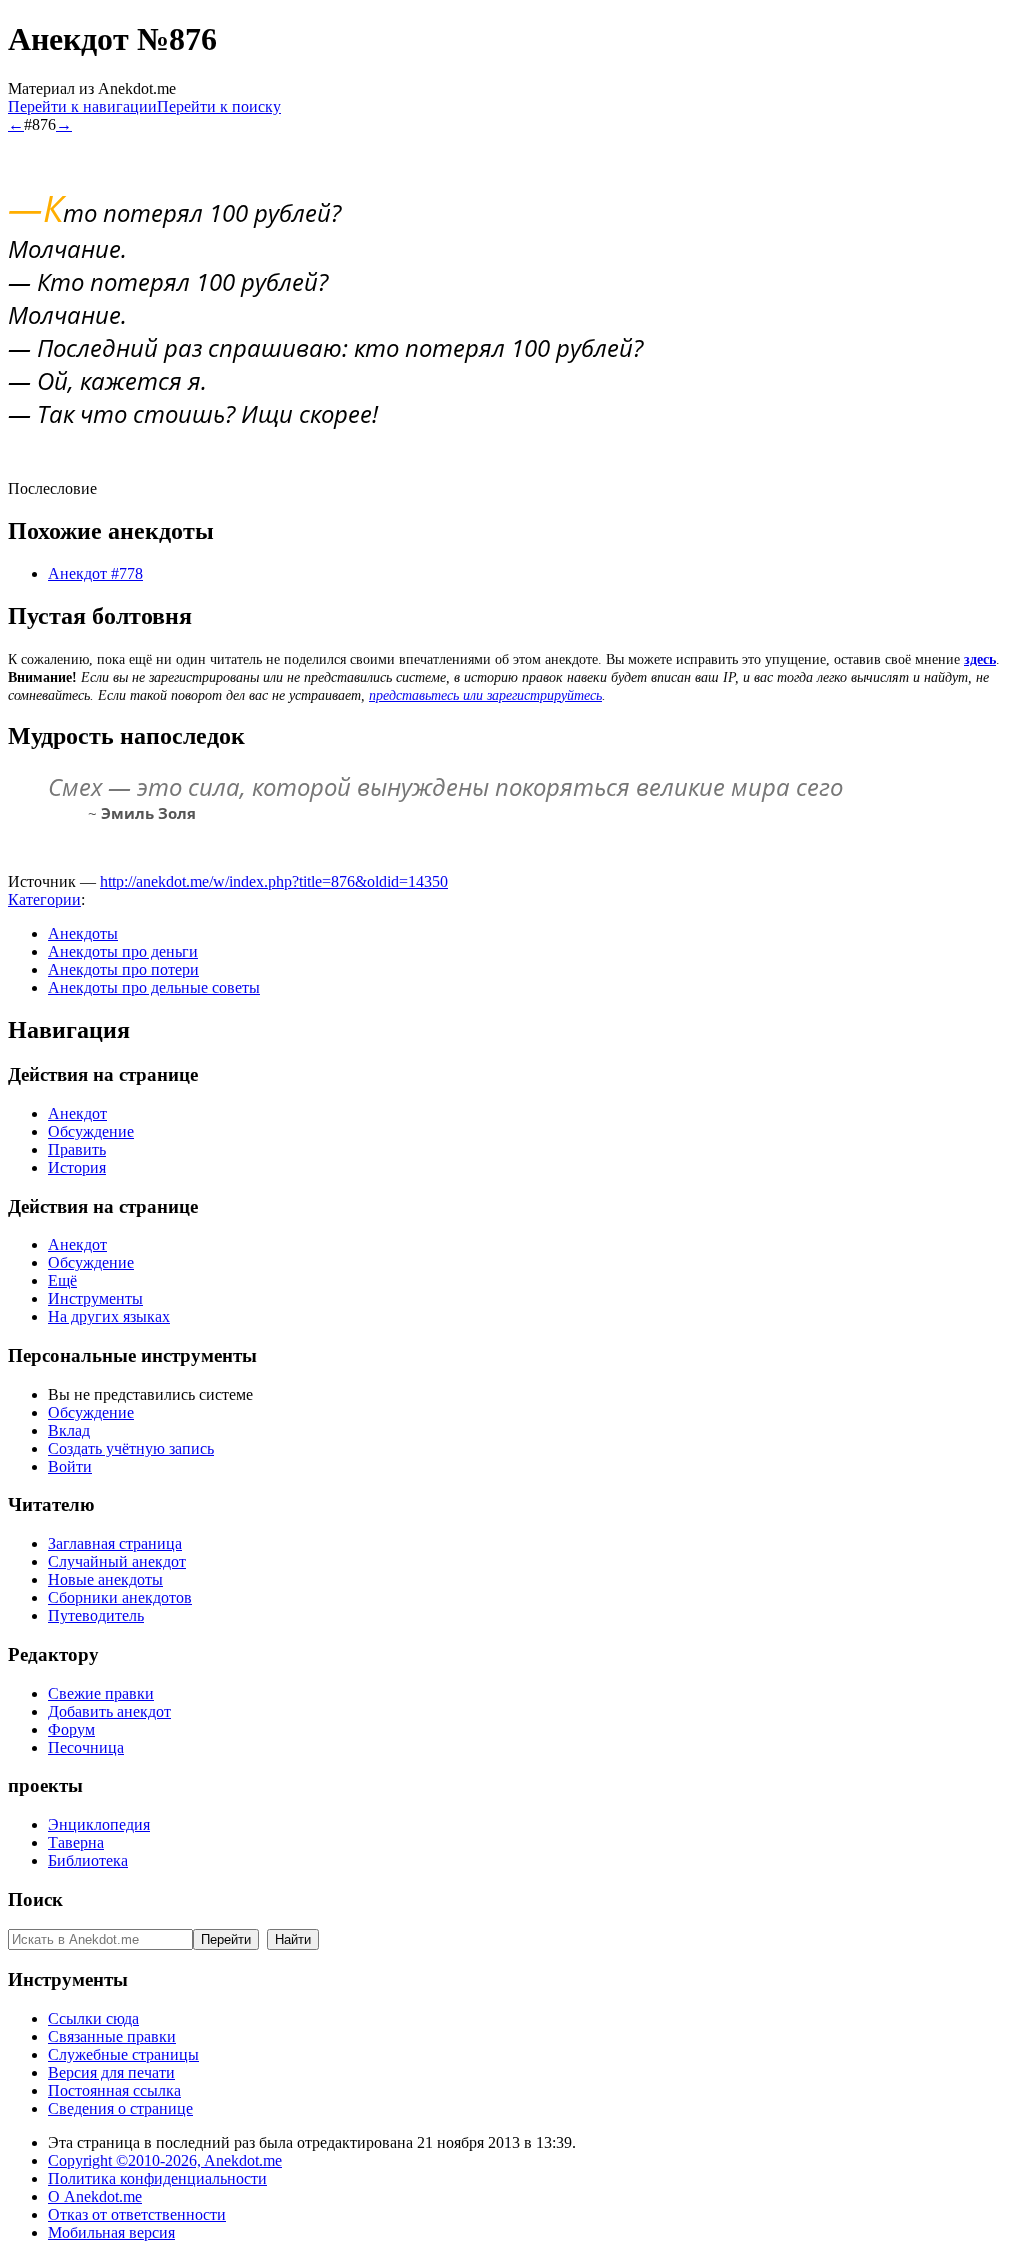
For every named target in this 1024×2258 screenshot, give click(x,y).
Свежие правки (101, 1693)
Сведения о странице (120, 2108)
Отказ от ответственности (137, 2214)
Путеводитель (96, 1615)
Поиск (35, 1899)
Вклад (69, 1430)
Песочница (86, 1747)
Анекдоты (83, 933)
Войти (70, 1466)
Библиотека (88, 1860)
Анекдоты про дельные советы (154, 987)
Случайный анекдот (117, 1561)
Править (77, 1149)
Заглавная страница (115, 1543)
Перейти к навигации (82, 106)
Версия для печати (111, 2072)
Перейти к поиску (219, 106)
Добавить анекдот (109, 1711)
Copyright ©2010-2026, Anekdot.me (165, 2160)
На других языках (109, 1316)
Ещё (62, 1280)
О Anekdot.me (95, 2196)
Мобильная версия (111, 2232)
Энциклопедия (99, 1824)
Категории (44, 899)
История (77, 1167)
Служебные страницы (123, 2054)
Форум (71, 1729)
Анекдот (77, 1113)
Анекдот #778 (95, 573)
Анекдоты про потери (123, 969)
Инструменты (95, 1298)
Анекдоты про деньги (123, 951)
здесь (980, 659)
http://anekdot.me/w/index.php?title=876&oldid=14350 (274, 881)
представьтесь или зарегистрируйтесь (485, 695)
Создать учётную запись (131, 1448)
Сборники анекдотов (120, 1597)
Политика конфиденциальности (157, 2178)
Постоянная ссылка (114, 2090)
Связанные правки (112, 2036)
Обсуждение (91, 1131)
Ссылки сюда (93, 2018)
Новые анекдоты (105, 1579)
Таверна (76, 1842)
